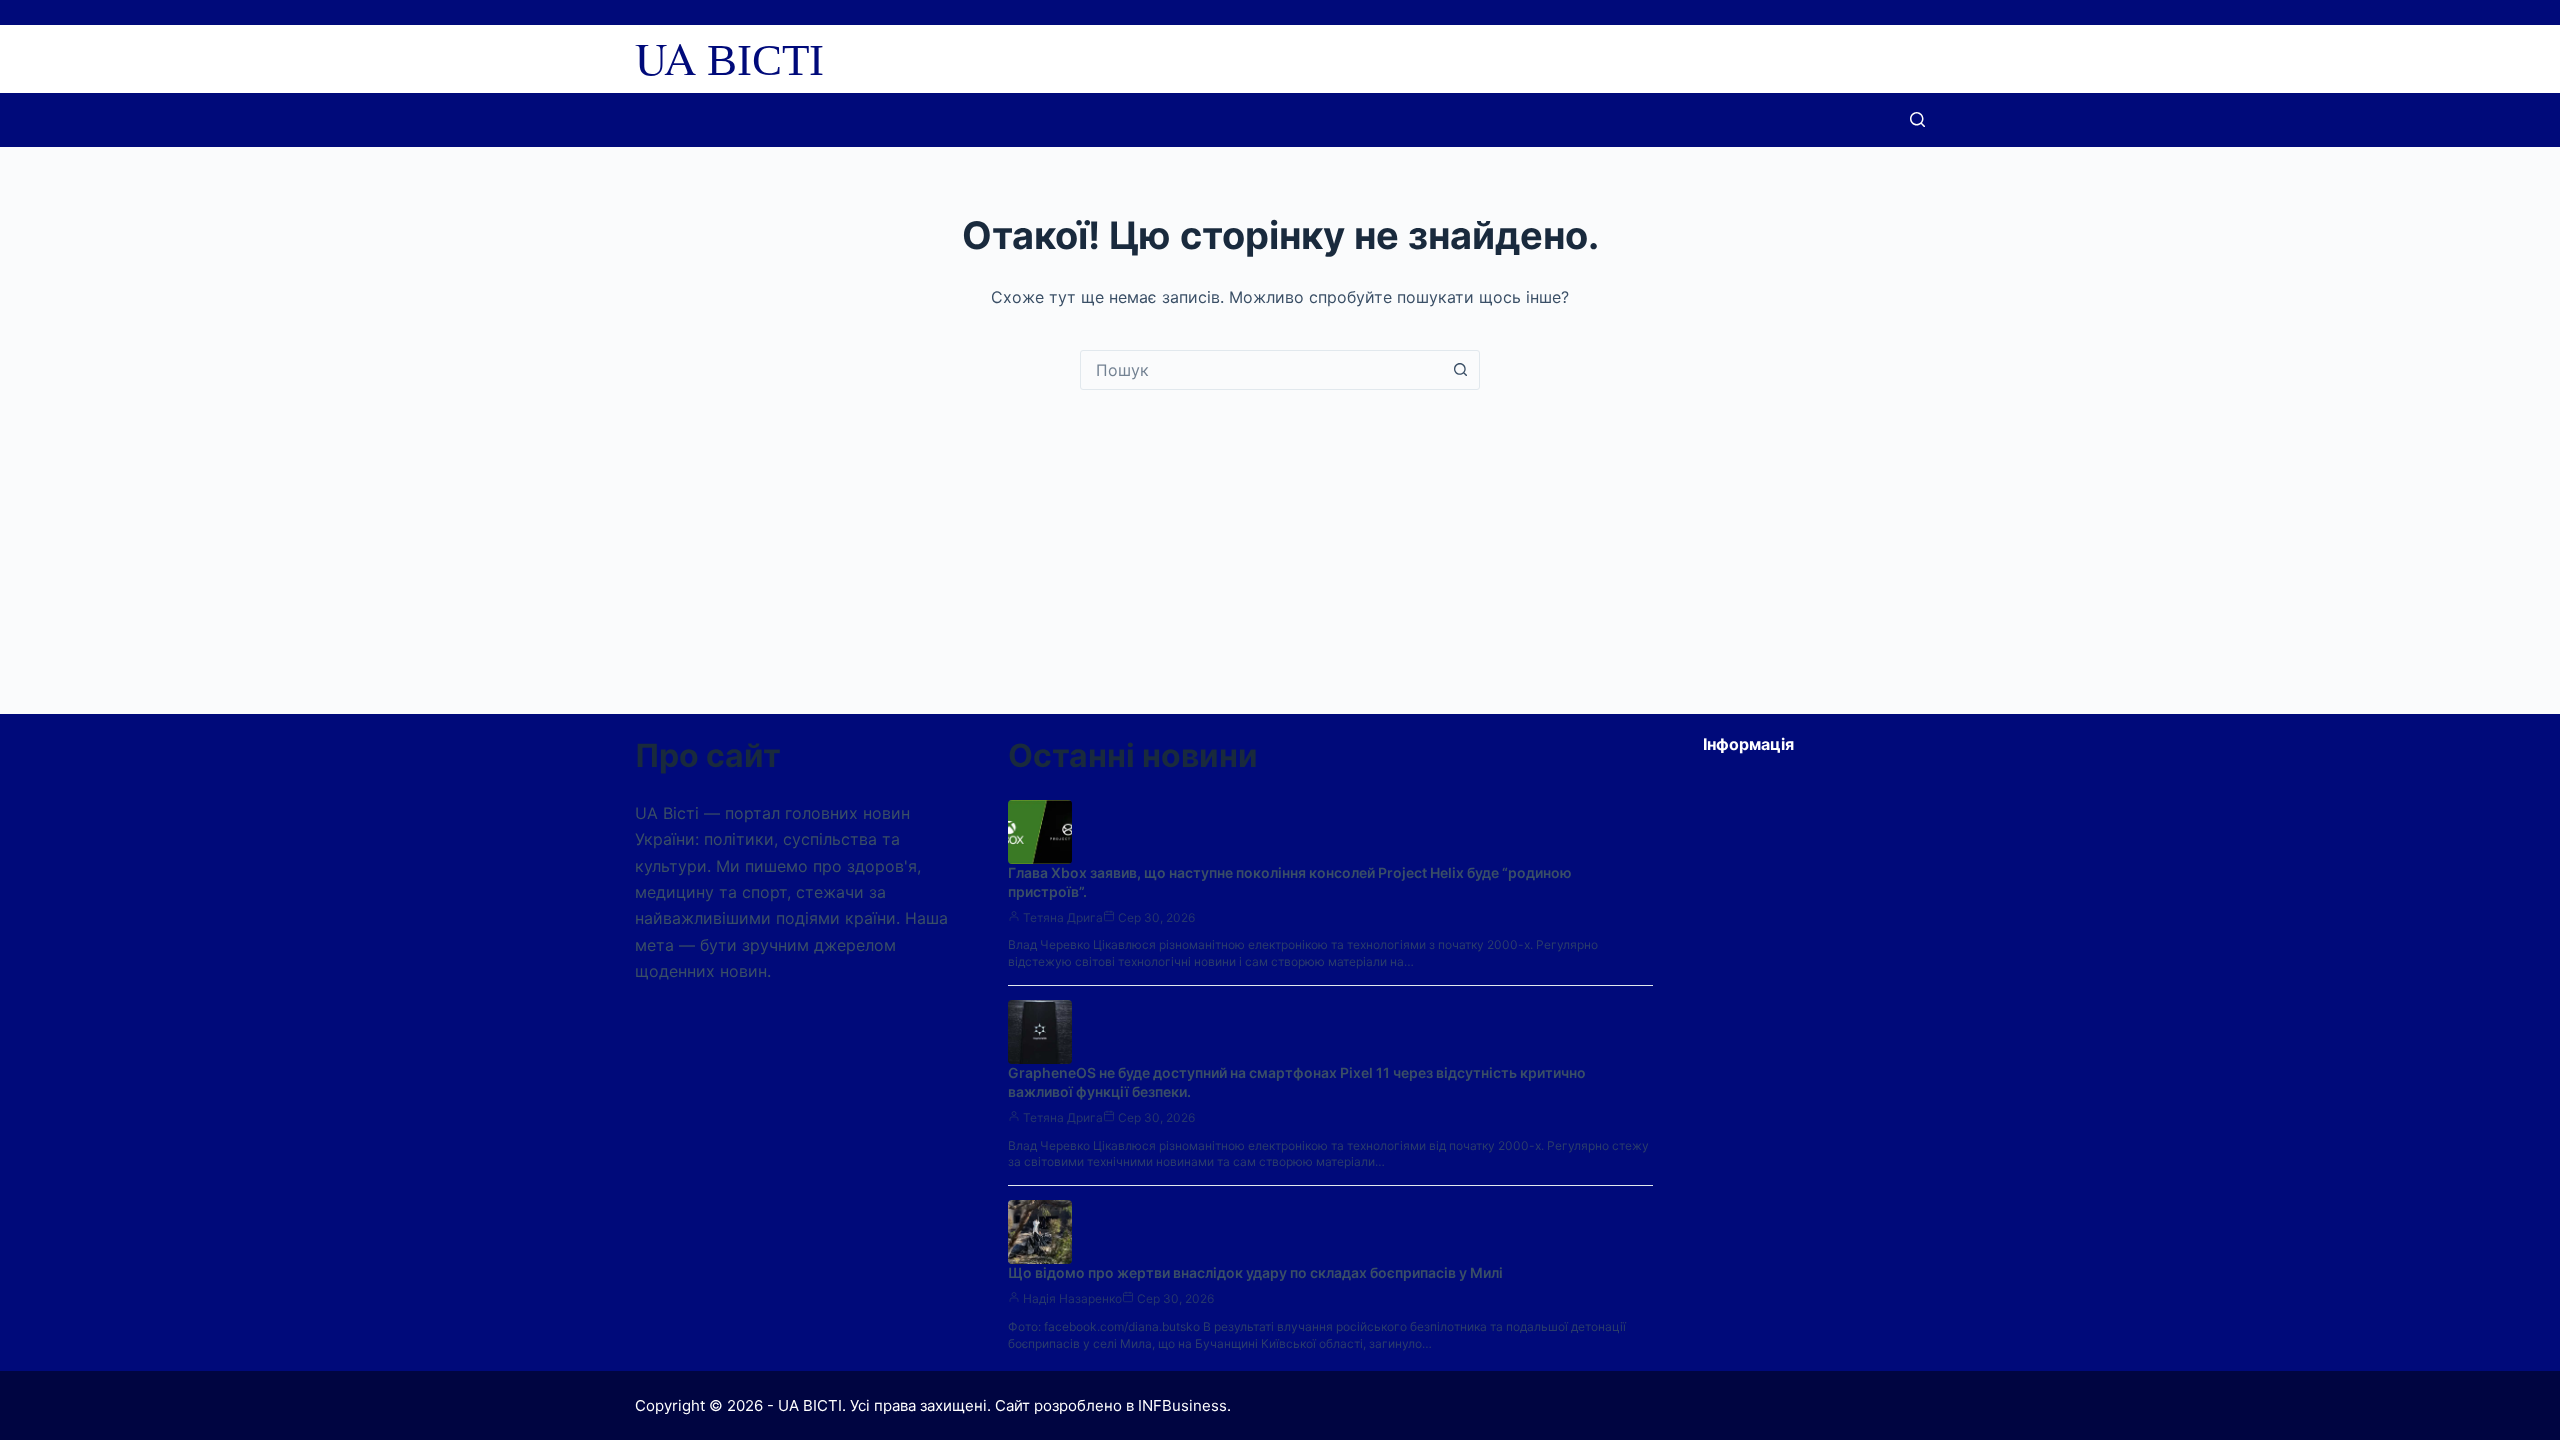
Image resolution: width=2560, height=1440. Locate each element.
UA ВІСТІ (729, 58)
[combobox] (1261, 370)
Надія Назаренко (1072, 1298)
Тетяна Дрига (1063, 917)
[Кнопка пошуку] (1460, 370)
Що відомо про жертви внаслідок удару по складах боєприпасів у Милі (1255, 1272)
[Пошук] (1917, 119)
